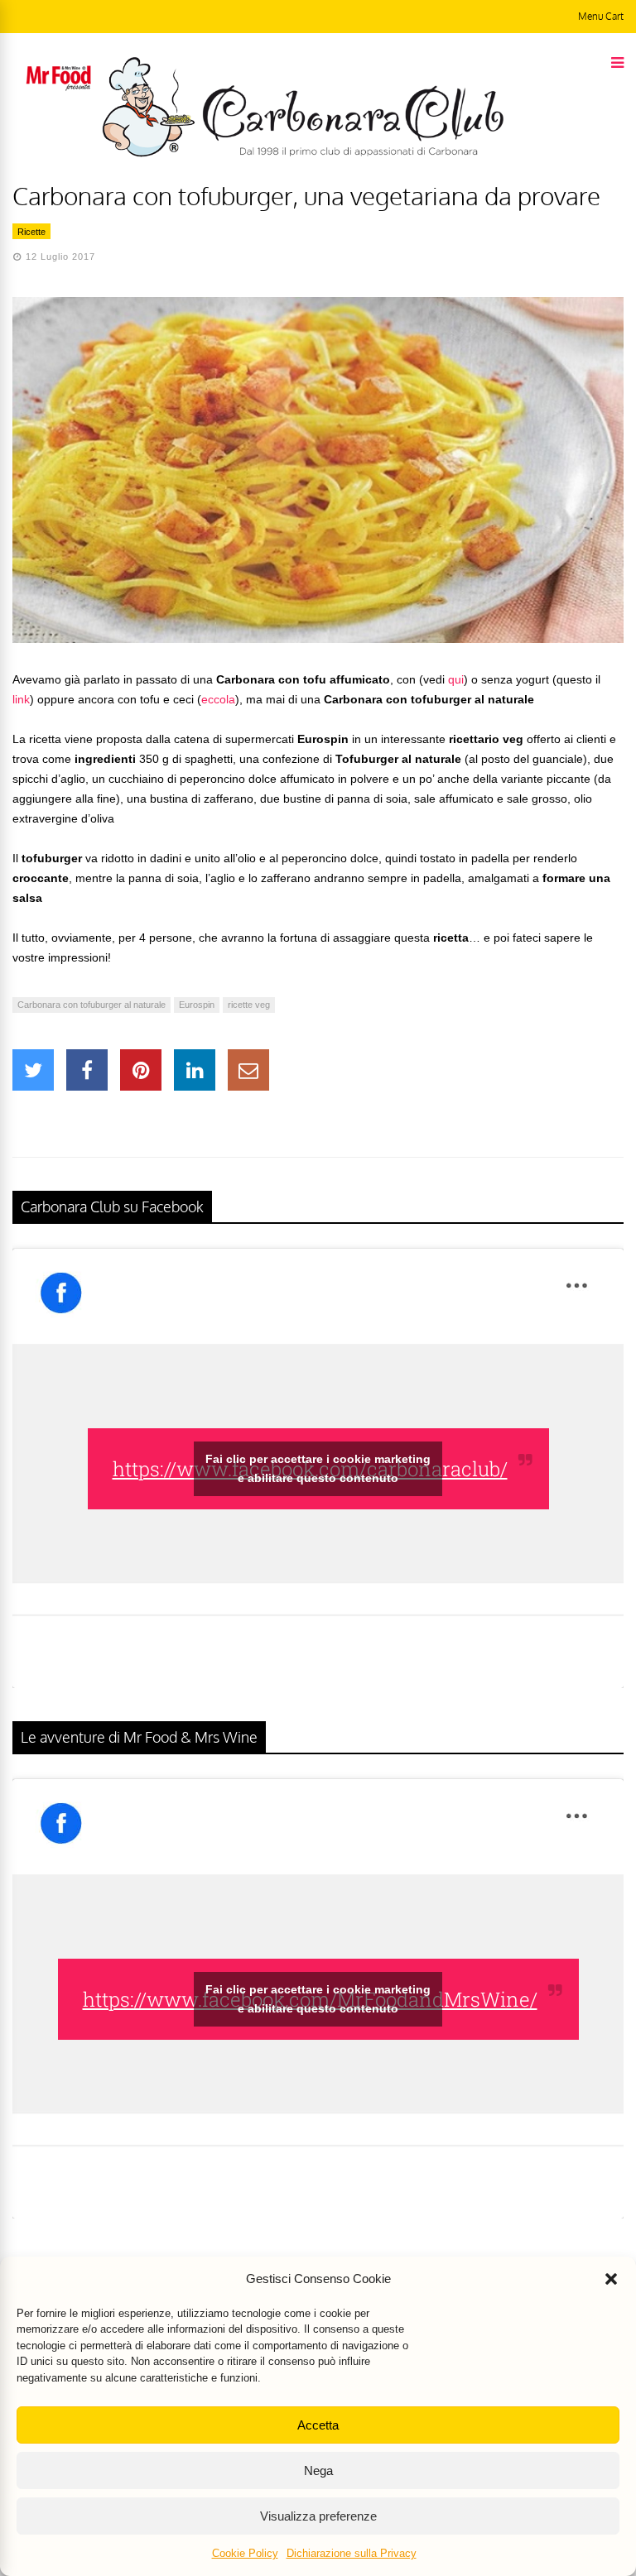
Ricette (31, 232)
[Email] (248, 1070)
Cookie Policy (245, 2553)
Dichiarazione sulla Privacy (352, 2553)
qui (456, 679)
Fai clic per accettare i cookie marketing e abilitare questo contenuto (318, 1468)
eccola (218, 699)
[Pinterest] (141, 1070)
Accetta (318, 2425)
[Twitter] (33, 1070)
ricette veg (249, 1005)
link (21, 699)
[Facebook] (87, 1070)
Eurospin (197, 1005)
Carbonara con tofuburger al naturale (92, 1005)
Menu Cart (601, 16)
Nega (318, 2470)
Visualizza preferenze (318, 2516)
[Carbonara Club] (303, 154)
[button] (611, 2279)
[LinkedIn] (195, 1070)
